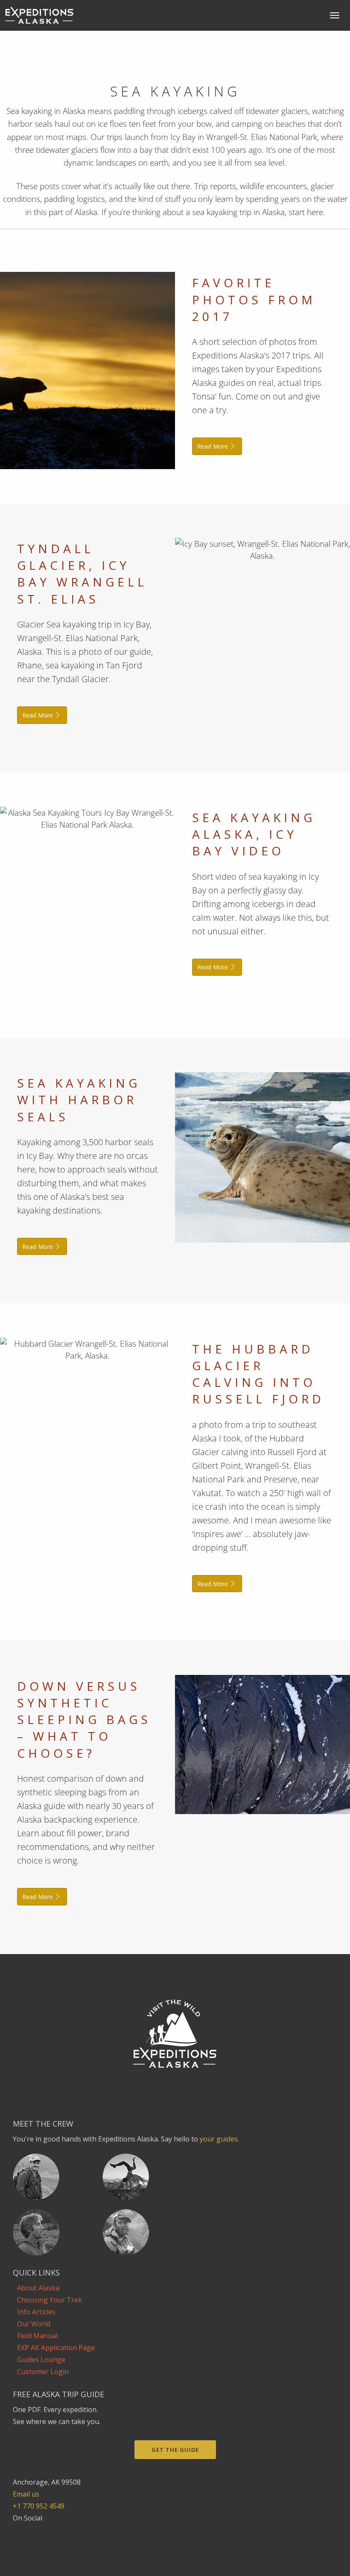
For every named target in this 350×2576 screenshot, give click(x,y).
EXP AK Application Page (56, 2348)
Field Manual (37, 2336)
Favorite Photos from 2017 (254, 299)
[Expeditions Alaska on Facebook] (18, 2530)
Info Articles (36, 2312)
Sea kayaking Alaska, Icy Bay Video (254, 834)
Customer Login (43, 2372)
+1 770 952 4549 (39, 2506)
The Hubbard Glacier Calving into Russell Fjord (258, 1374)
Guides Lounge (41, 2360)
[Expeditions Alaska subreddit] (68, 2530)
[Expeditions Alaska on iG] (31, 2530)
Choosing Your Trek (50, 2300)
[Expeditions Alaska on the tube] (55, 2530)
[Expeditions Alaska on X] (43, 2530)
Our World (34, 2324)
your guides (219, 2139)
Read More (213, 446)
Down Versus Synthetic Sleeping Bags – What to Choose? (84, 1720)
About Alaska (38, 2288)
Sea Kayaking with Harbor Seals (79, 1100)
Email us (26, 2494)
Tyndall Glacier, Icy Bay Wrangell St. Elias (82, 574)
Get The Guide (175, 2450)
